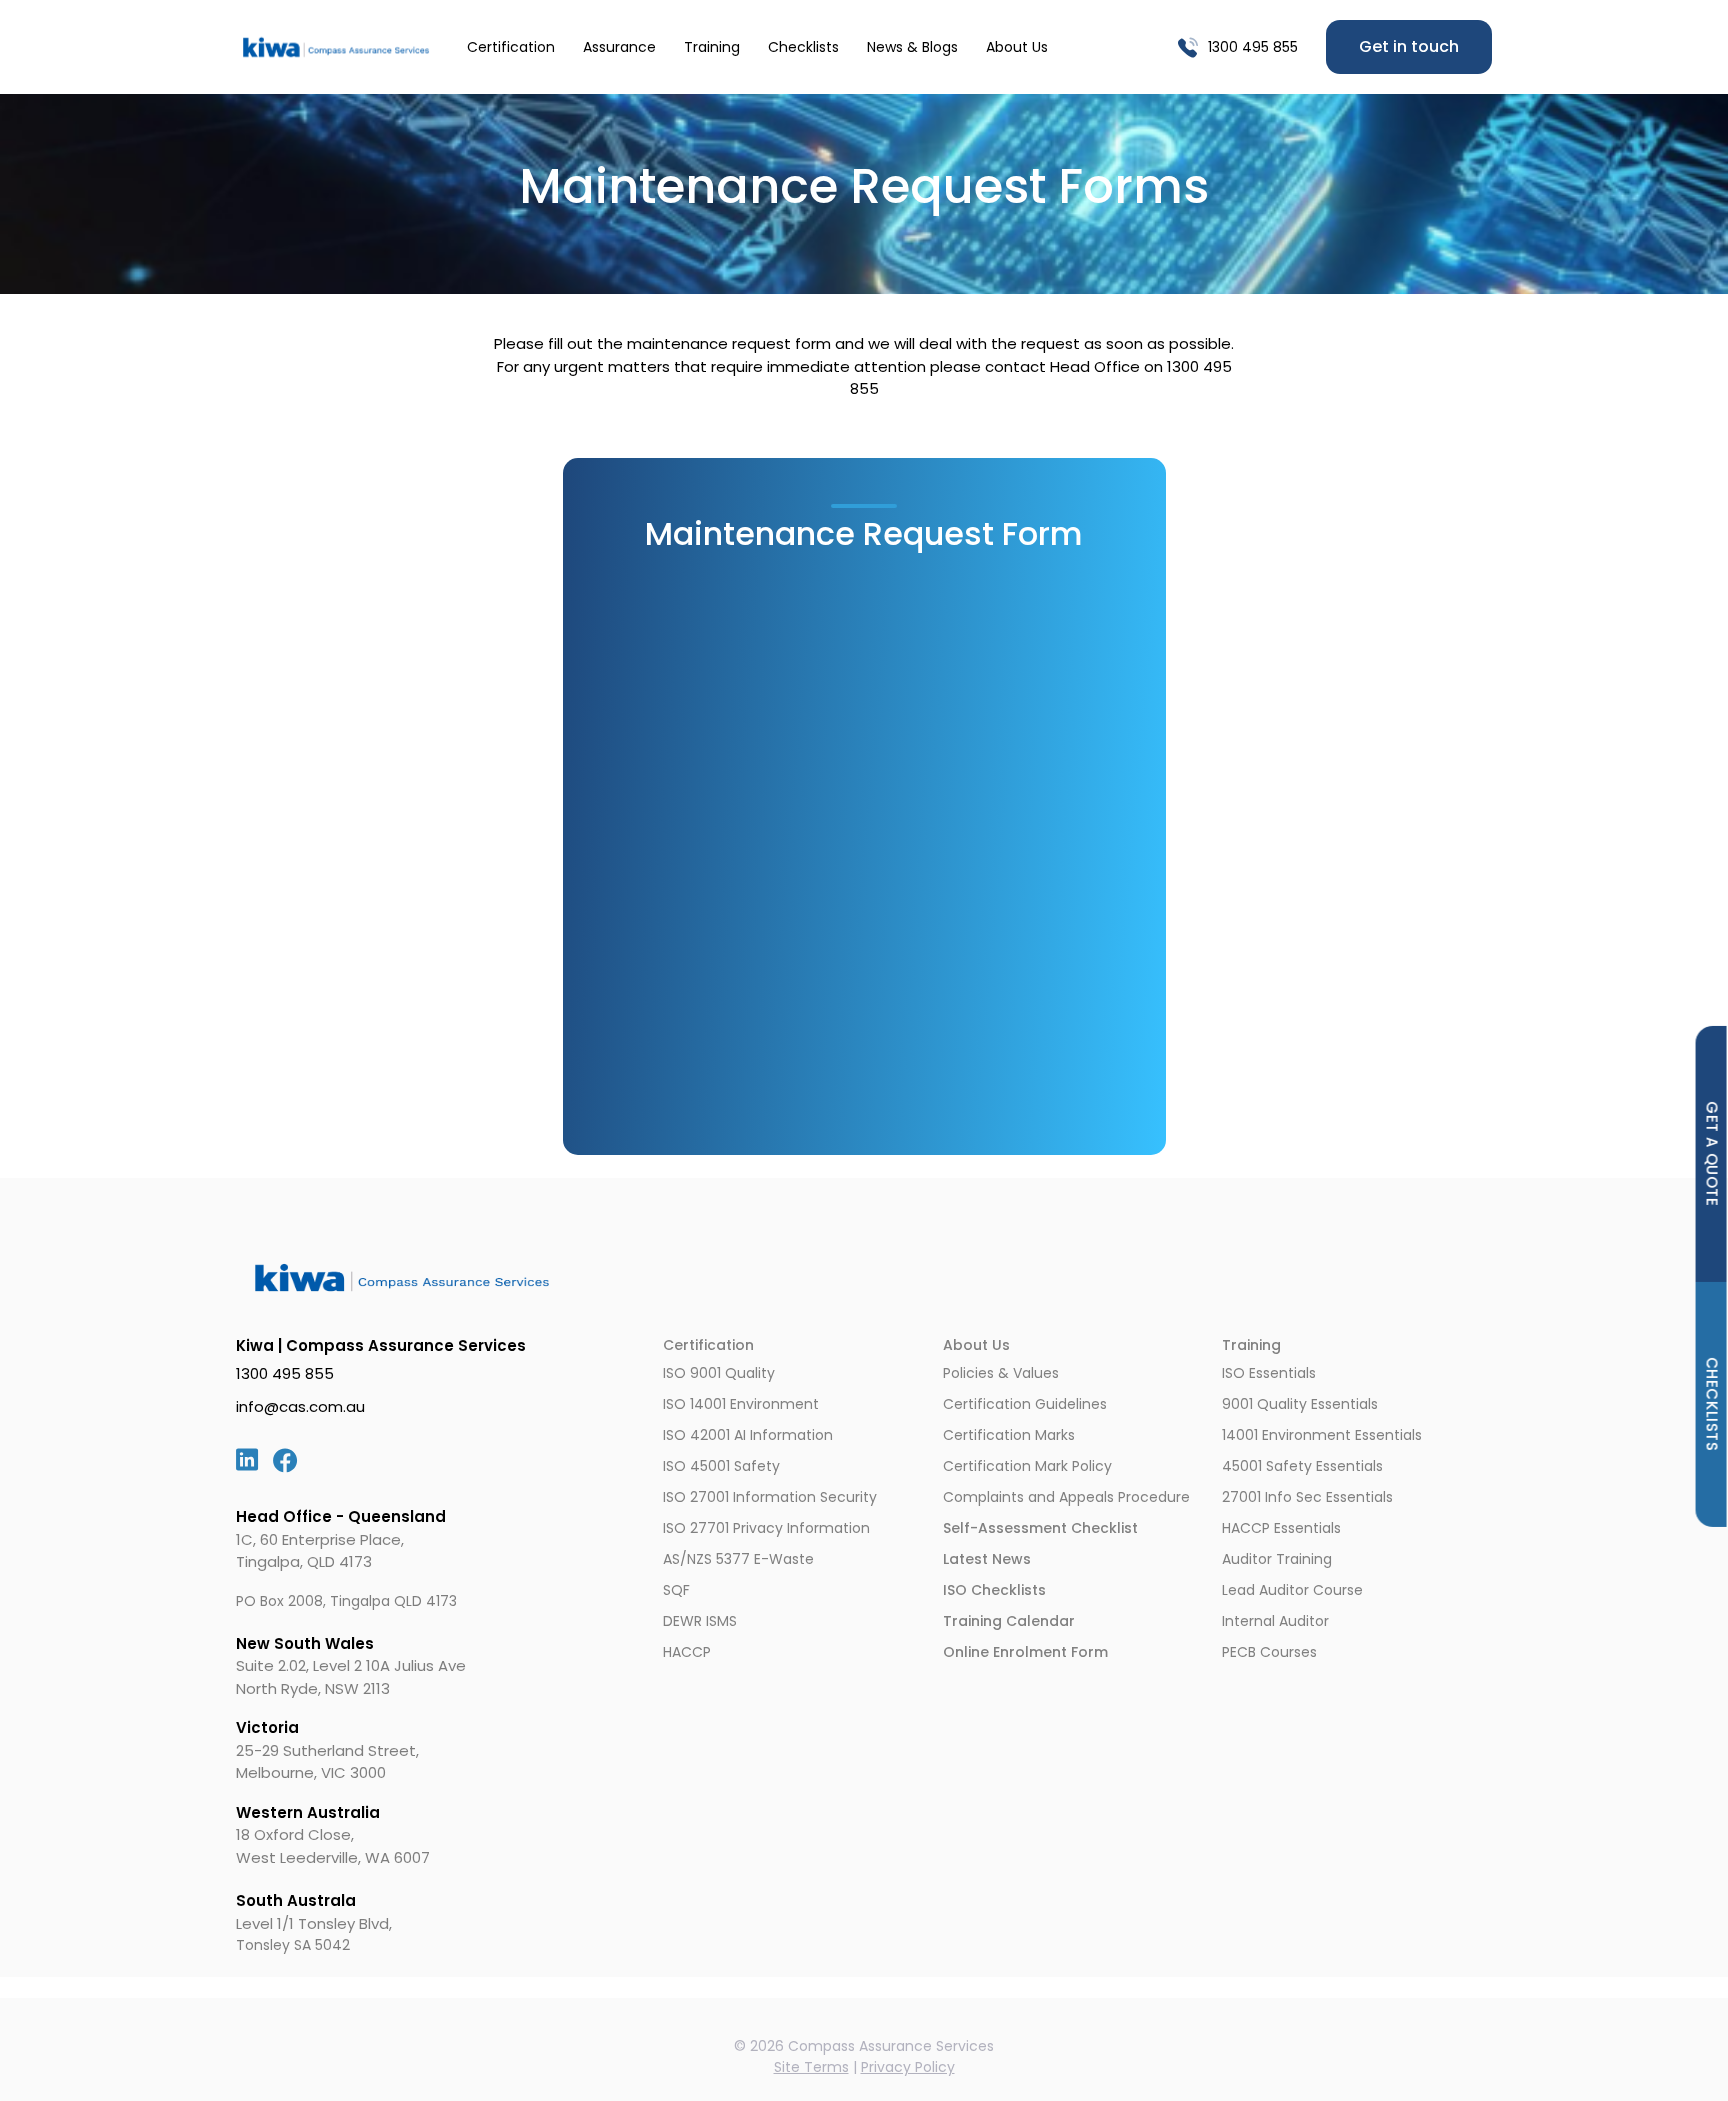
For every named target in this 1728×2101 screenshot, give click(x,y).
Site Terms (811, 2067)
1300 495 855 (1253, 47)
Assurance (619, 47)
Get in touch (1409, 46)
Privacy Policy (908, 2067)
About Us (1017, 47)
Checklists (803, 47)
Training (712, 47)
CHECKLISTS (1712, 1403)
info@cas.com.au (300, 1406)
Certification (511, 47)
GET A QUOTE (1712, 1154)
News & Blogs (912, 47)
